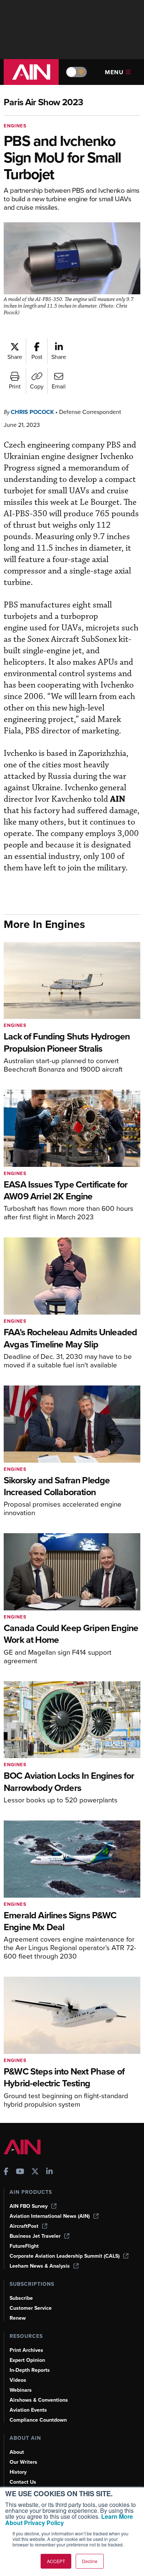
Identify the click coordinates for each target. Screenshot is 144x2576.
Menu (114, 72)
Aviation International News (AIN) (50, 2216)
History (18, 2472)
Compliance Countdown (38, 2420)
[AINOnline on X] (35, 2172)
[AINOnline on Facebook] (6, 2172)
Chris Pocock (32, 412)
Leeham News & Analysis (40, 2266)
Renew (18, 2318)
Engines (15, 126)
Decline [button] (90, 2561)
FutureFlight (24, 2246)
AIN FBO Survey (29, 2206)
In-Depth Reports (30, 2370)
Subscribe (21, 2298)
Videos (18, 2380)
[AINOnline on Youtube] (20, 2172)
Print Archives (26, 2350)
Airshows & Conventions (39, 2400)
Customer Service (31, 2308)
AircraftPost (24, 2226)
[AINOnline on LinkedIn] (49, 2172)
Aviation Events (28, 2410)
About (17, 2452)
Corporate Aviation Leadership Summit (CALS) (65, 2256)
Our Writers (23, 2462)
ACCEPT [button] (56, 2561)
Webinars (21, 2390)
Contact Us (23, 2482)
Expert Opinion (27, 2360)
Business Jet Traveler (35, 2236)
